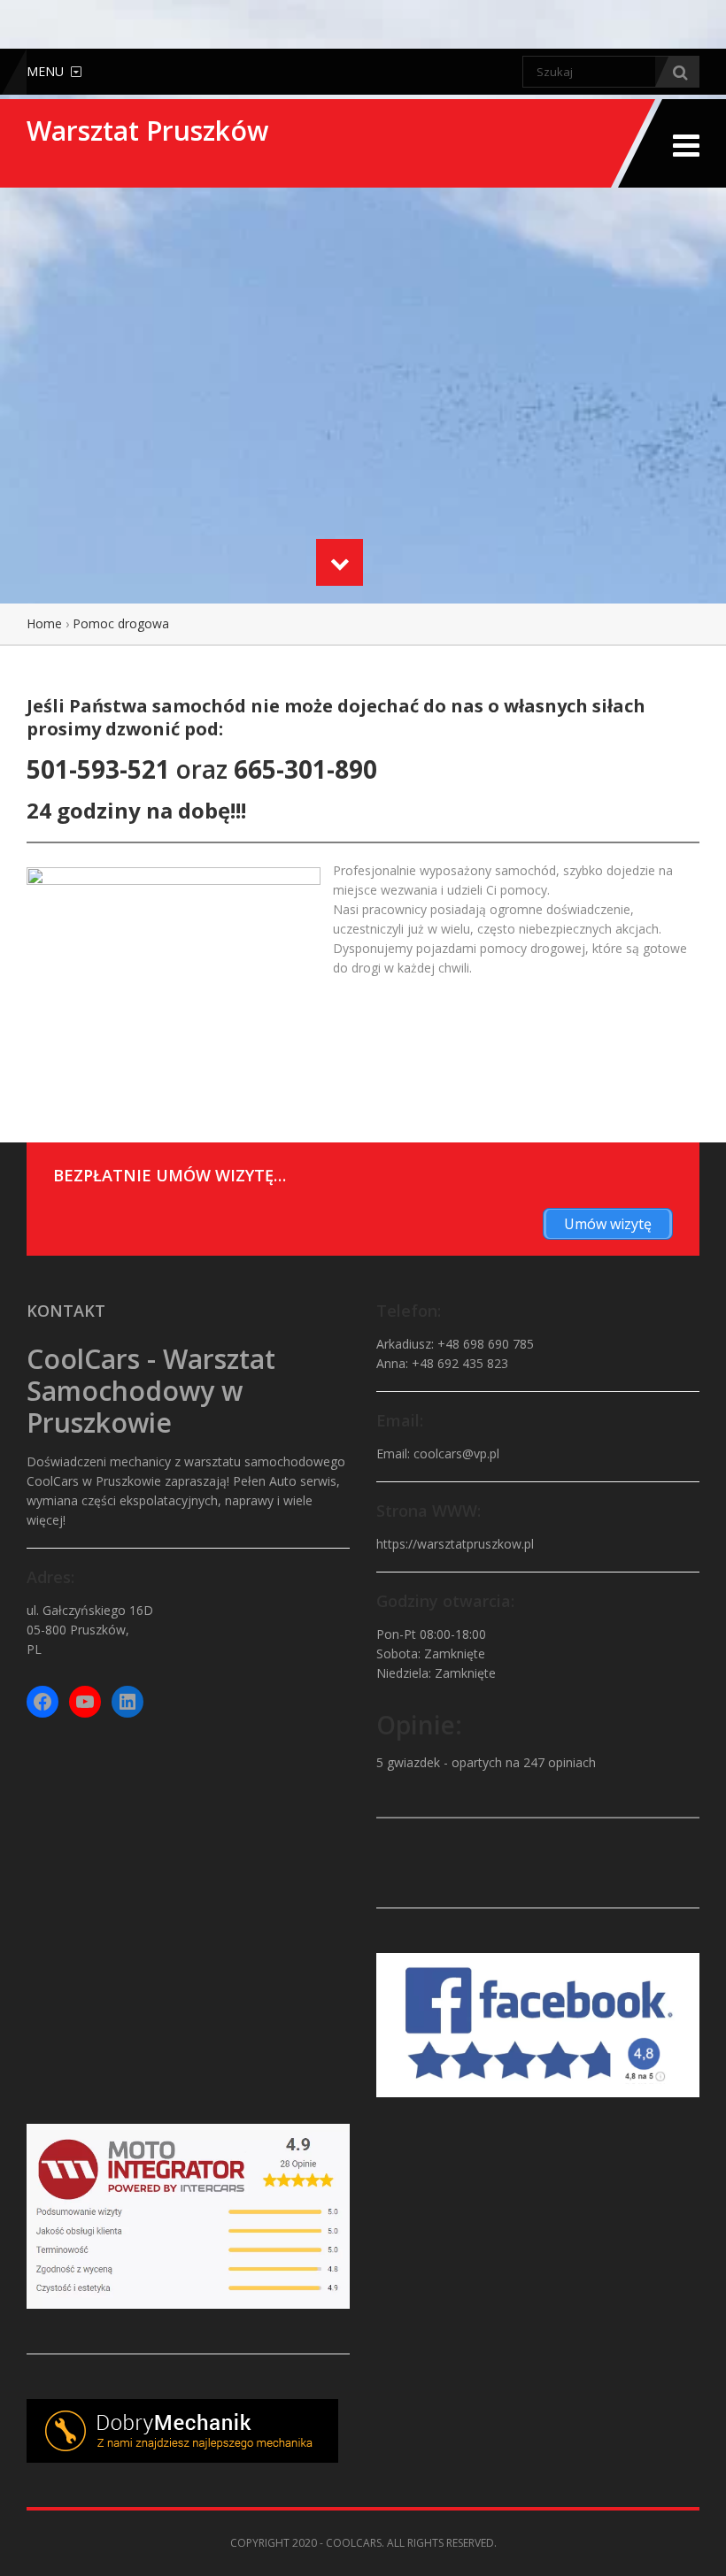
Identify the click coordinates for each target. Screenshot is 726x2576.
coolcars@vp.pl (456, 1453)
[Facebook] (42, 1702)
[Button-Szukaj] (677, 72)
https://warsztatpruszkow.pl (455, 1544)
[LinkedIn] (127, 1702)
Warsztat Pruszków (147, 131)
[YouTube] (85, 1702)
